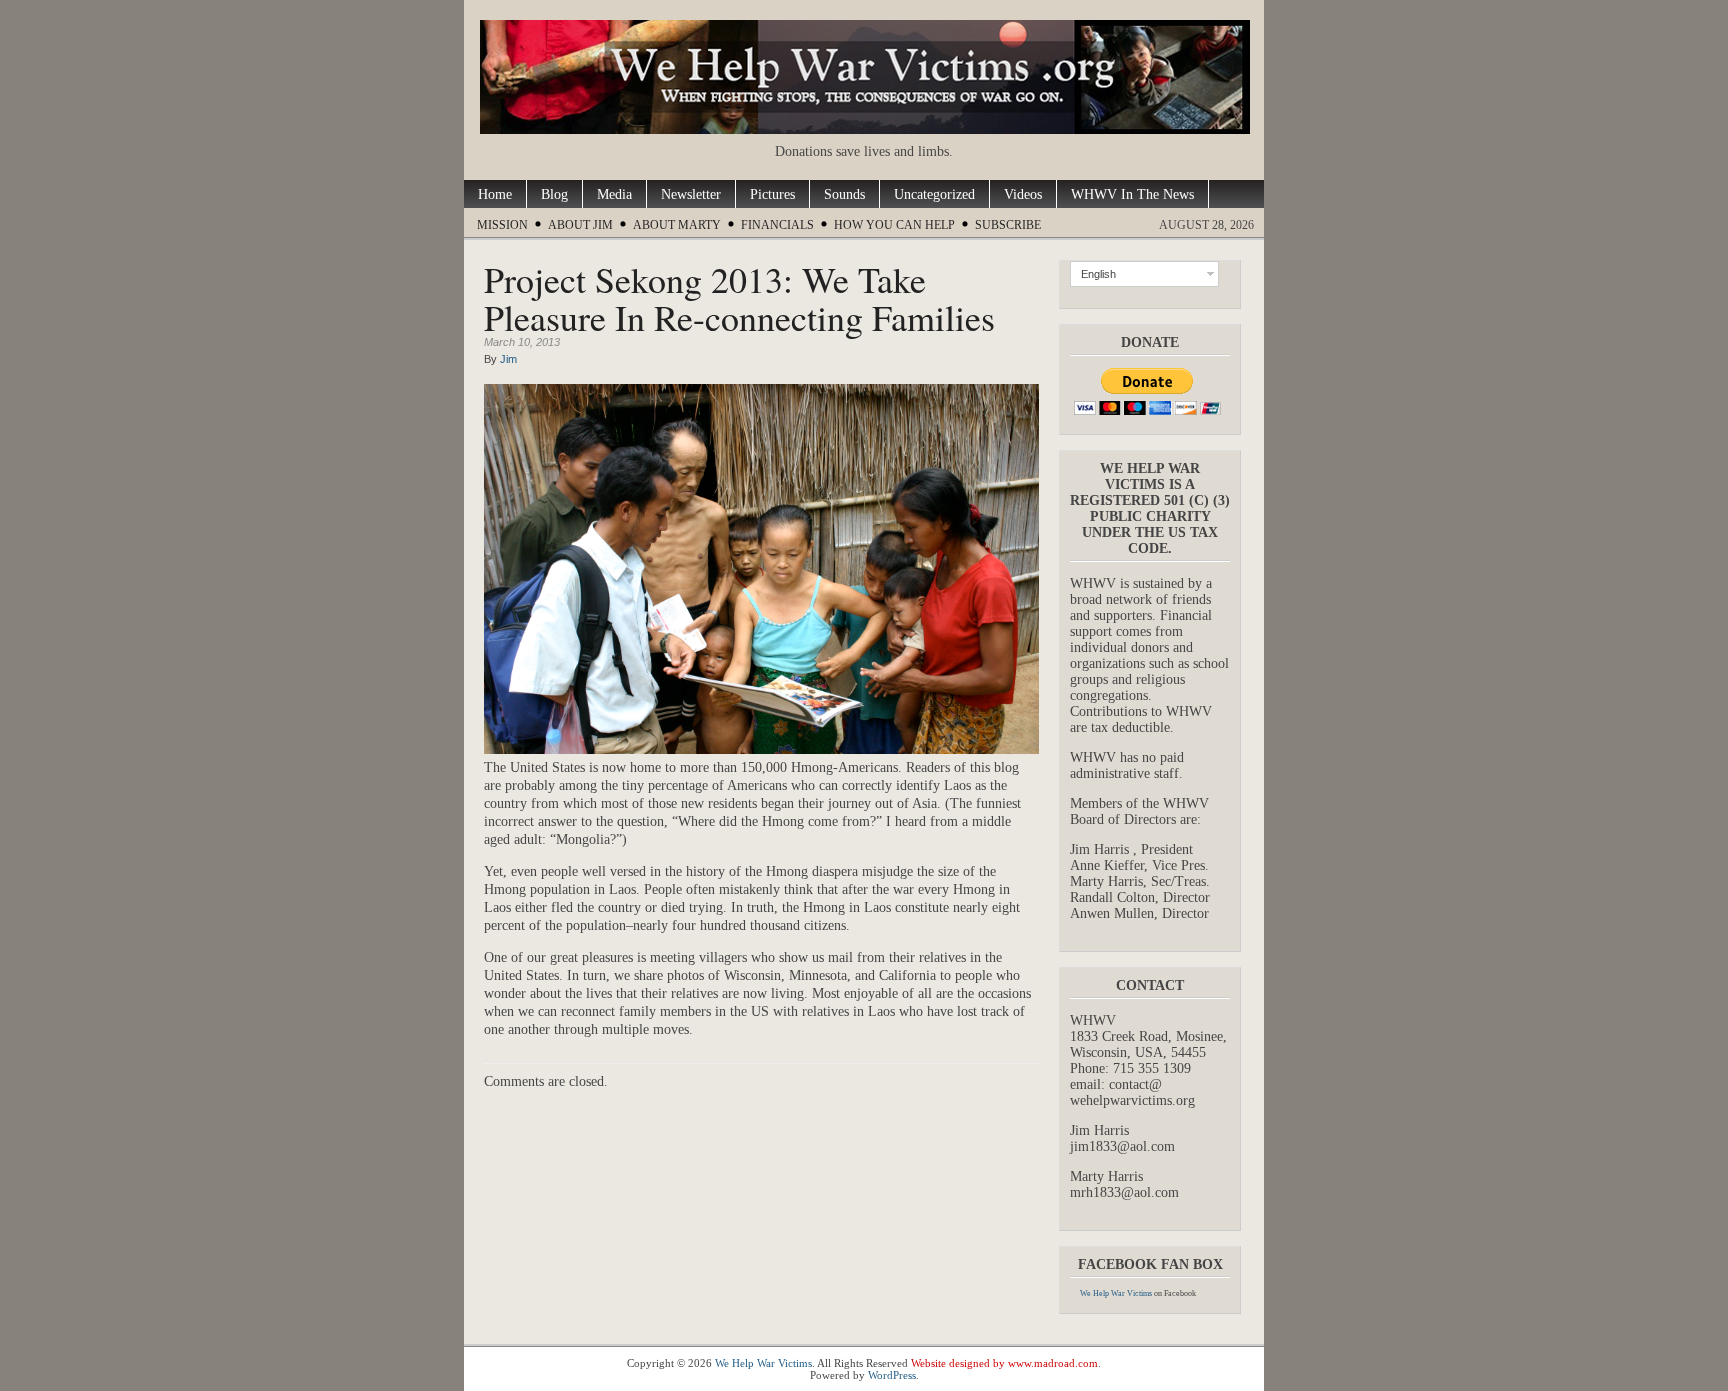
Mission (502, 225)
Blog (554, 194)
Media (614, 194)
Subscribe (1008, 225)
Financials (777, 225)
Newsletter (691, 194)
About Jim (580, 225)
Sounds (844, 194)
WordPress (892, 1375)
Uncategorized (934, 194)
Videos (1023, 194)
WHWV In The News (1132, 194)
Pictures (772, 194)
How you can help (894, 225)
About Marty (677, 225)
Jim (508, 359)
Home (495, 194)
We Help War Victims (1116, 1293)
